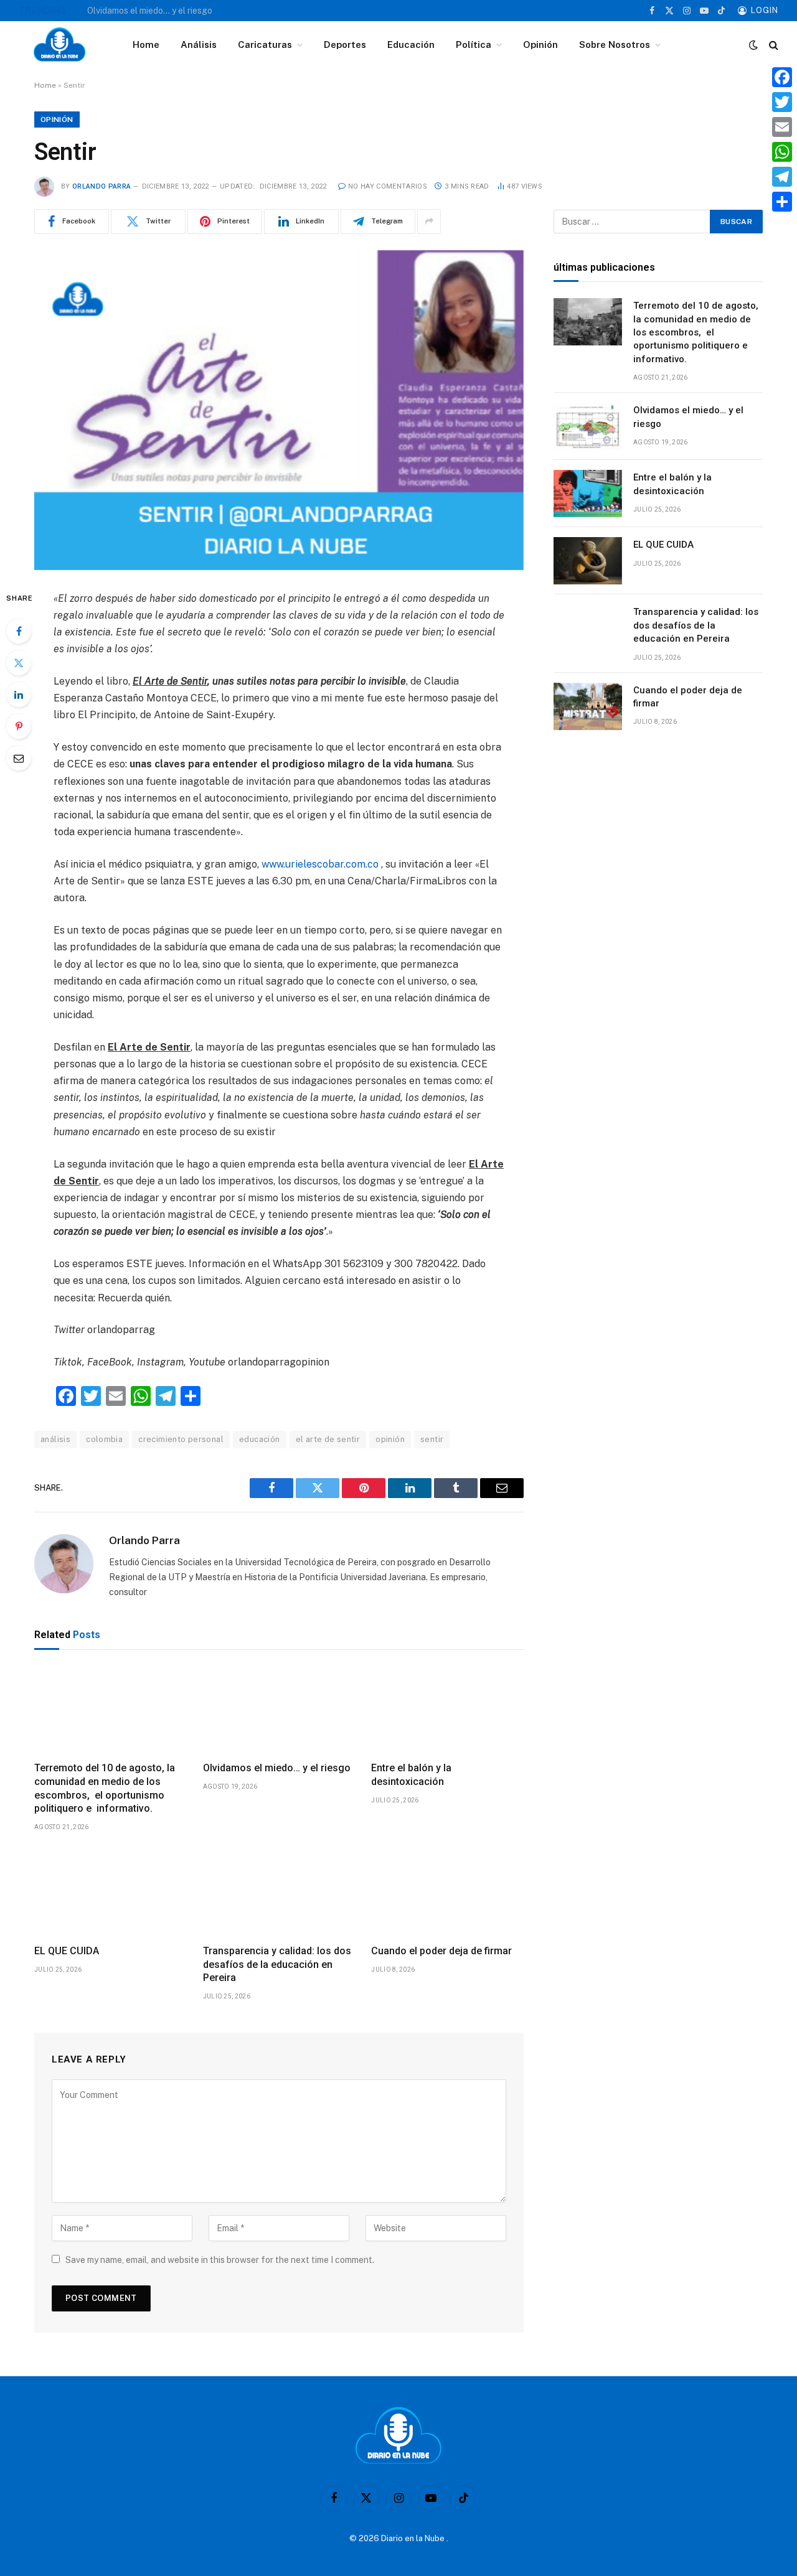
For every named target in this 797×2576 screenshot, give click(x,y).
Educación (411, 44)
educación (260, 1439)
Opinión (540, 44)
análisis (55, 1439)
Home (146, 44)
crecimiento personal (181, 1439)
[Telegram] (782, 177)
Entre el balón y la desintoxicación (411, 1775)
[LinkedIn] (19, 695)
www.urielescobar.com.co (320, 864)
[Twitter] (19, 663)
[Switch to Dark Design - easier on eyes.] (753, 45)
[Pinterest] (19, 726)
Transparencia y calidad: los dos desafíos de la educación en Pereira (277, 1965)
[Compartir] (782, 202)
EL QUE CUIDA (67, 1951)
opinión (390, 1439)
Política (474, 44)
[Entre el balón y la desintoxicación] (447, 1709)
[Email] (19, 758)
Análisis (199, 44)
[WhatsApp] (782, 152)
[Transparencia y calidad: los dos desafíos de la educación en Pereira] (279, 1891)
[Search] (772, 45)
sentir (432, 1439)
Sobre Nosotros (615, 44)
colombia (104, 1439)
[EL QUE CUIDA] (111, 1891)
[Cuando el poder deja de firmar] (447, 1891)
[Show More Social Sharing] (429, 222)
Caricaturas (265, 44)
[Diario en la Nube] (59, 45)
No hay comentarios (388, 186)
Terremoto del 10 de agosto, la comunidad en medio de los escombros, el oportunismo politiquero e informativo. (105, 1788)
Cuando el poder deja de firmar (441, 1951)
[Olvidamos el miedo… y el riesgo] (279, 1709)
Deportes (345, 44)
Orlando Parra (101, 186)
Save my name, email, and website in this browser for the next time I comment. (220, 2260)
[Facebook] (19, 631)
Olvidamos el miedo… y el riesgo (150, 11)
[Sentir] (279, 410)
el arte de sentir (328, 1439)
